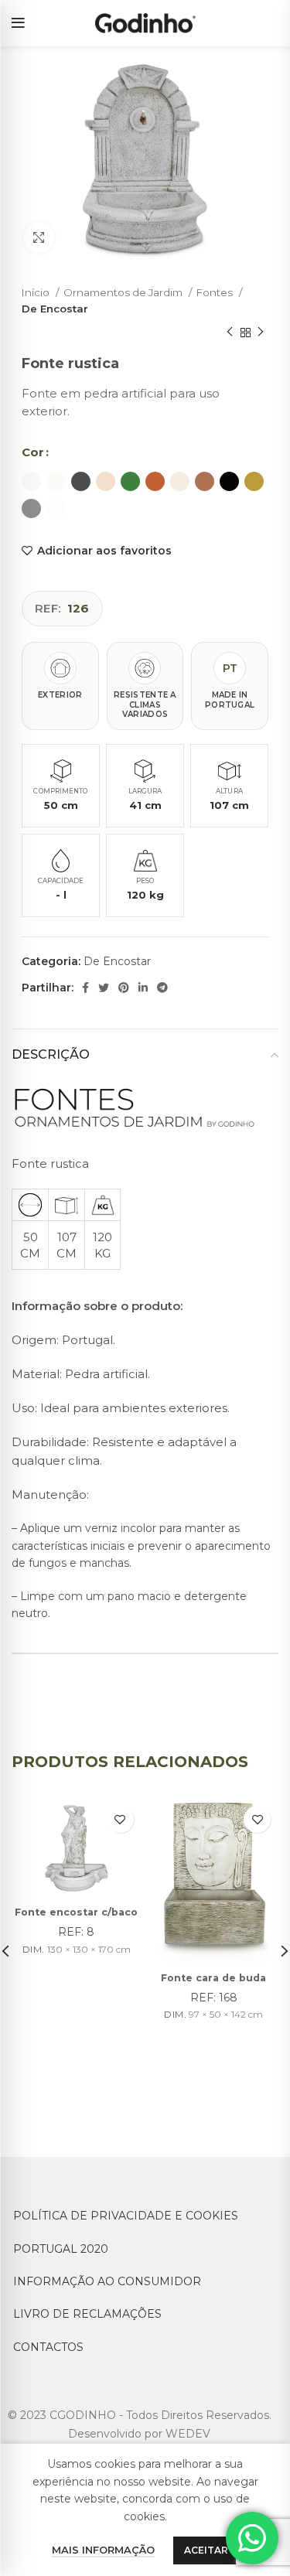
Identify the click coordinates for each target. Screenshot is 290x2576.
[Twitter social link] (104, 988)
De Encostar (55, 309)
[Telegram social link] (162, 988)
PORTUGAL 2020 (61, 2249)
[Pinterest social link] (124, 988)
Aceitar (206, 2550)
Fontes (216, 292)
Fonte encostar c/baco (76, 1912)
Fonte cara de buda (213, 1978)
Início (37, 292)
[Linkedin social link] (143, 988)
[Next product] (261, 333)
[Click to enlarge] (39, 237)
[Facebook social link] (85, 988)
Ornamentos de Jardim (124, 292)
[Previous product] (230, 333)
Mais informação (103, 2550)
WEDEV (188, 2434)
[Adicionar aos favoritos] (120, 1819)
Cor (33, 452)
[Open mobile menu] (18, 23)
